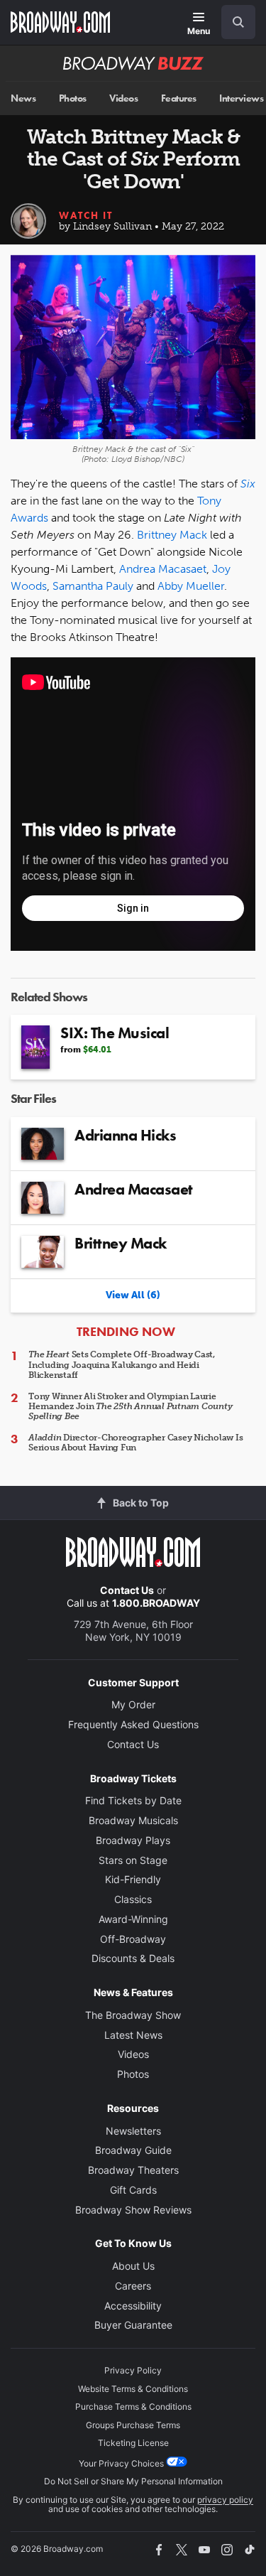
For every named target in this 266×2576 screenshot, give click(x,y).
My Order (133, 1704)
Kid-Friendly (133, 1879)
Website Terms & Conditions (133, 2389)
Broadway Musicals (133, 1820)
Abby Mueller (191, 586)
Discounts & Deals (133, 1958)
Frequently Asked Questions (133, 1724)
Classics (133, 1899)
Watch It (86, 215)
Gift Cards (133, 2190)
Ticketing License (133, 2443)
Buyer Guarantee (133, 2325)
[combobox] (233, 22)
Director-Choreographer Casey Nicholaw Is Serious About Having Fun (136, 1443)
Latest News (133, 2035)
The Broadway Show (133, 2015)
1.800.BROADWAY (156, 1603)
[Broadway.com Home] (60, 22)
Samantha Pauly (93, 586)
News (23, 98)
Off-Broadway (133, 1939)
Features (179, 98)
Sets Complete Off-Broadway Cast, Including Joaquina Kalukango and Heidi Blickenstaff (122, 1365)
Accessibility (133, 2306)
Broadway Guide (133, 2150)
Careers (133, 2286)
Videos (123, 98)
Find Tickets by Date (133, 1800)
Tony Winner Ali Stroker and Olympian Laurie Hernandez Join (130, 1407)
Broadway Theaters (133, 2170)
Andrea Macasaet (163, 569)
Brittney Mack (172, 535)
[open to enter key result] (238, 22)
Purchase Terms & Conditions (133, 2407)
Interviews (241, 98)
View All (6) (133, 1295)
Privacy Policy (133, 2370)
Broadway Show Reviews (133, 2210)
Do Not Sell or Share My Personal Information (133, 2481)
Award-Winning (133, 1919)
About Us (133, 2266)
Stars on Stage (133, 1860)
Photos (73, 98)
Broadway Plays (133, 1840)
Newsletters (133, 2131)
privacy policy (225, 2500)
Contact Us (127, 1590)
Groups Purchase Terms (133, 2425)
